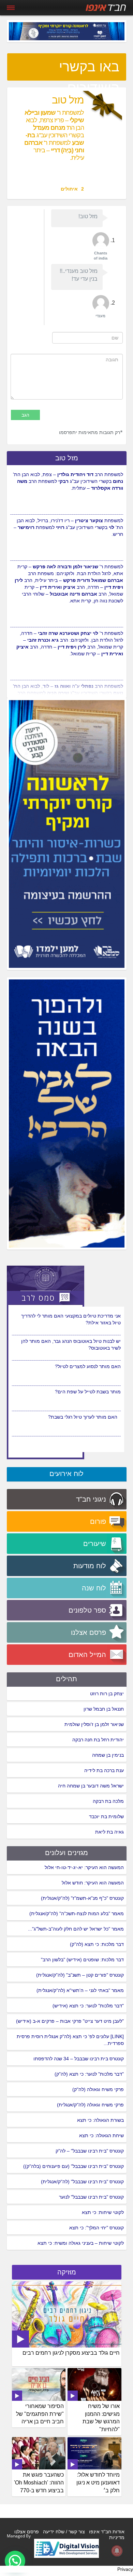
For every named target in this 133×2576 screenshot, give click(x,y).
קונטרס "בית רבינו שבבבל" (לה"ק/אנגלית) (82, 2182)
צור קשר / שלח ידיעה (64, 2532)
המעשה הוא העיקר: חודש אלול (93, 1883)
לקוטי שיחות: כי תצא (103, 2212)
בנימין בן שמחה (108, 1755)
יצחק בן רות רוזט (107, 1694)
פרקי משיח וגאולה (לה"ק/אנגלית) (90, 2105)
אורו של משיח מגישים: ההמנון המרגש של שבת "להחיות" (101, 2418)
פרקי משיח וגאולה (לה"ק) (98, 2089)
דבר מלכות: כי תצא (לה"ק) (97, 1944)
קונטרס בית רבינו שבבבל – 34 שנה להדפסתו (79, 2059)
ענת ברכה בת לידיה (104, 1770)
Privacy (125, 2569)
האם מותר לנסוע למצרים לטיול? (88, 1366)
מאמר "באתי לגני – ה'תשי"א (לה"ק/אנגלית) (80, 1990)
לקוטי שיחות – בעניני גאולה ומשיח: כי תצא (81, 2243)
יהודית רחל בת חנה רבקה (98, 1740)
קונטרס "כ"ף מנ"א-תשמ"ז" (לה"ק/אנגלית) (82, 1898)
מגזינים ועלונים (66, 1853)
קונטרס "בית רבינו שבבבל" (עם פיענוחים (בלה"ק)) (73, 2166)
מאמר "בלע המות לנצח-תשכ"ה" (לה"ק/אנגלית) (77, 1913)
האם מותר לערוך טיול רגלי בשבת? (83, 1417)
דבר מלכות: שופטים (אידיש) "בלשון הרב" (82, 1960)
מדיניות (117, 2537)
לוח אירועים (66, 1474)
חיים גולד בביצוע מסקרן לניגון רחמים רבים (71, 2353)
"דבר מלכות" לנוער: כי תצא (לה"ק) (89, 2074)
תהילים (66, 1679)
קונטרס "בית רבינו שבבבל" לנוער (91, 2197)
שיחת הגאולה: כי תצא (101, 2135)
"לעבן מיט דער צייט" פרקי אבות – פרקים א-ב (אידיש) (70, 2021)
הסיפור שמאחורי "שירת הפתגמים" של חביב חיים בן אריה (40, 2414)
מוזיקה (67, 2272)
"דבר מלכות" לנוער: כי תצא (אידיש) (88, 2006)
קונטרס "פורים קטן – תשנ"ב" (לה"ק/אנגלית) (80, 1975)
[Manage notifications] (117, 2551)
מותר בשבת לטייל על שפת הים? (88, 1392)
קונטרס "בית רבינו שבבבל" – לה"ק (90, 2151)
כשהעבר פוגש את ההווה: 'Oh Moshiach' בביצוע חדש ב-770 (39, 2483)
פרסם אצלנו (27, 2532)
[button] (15, 2561)
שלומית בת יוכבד (106, 1816)
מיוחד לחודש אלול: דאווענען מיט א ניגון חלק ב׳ (98, 2483)
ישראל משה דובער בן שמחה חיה (91, 1786)
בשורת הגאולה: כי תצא (100, 2120)
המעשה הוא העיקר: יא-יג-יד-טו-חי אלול (84, 1867)
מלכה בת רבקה (108, 1801)
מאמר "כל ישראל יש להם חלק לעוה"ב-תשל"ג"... (76, 1929)
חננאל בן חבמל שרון (104, 1709)
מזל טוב (67, 458)
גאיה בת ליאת (109, 1832)
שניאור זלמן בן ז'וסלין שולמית (94, 1724)
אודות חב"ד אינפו (107, 2532)
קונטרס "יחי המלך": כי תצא (97, 2228)
